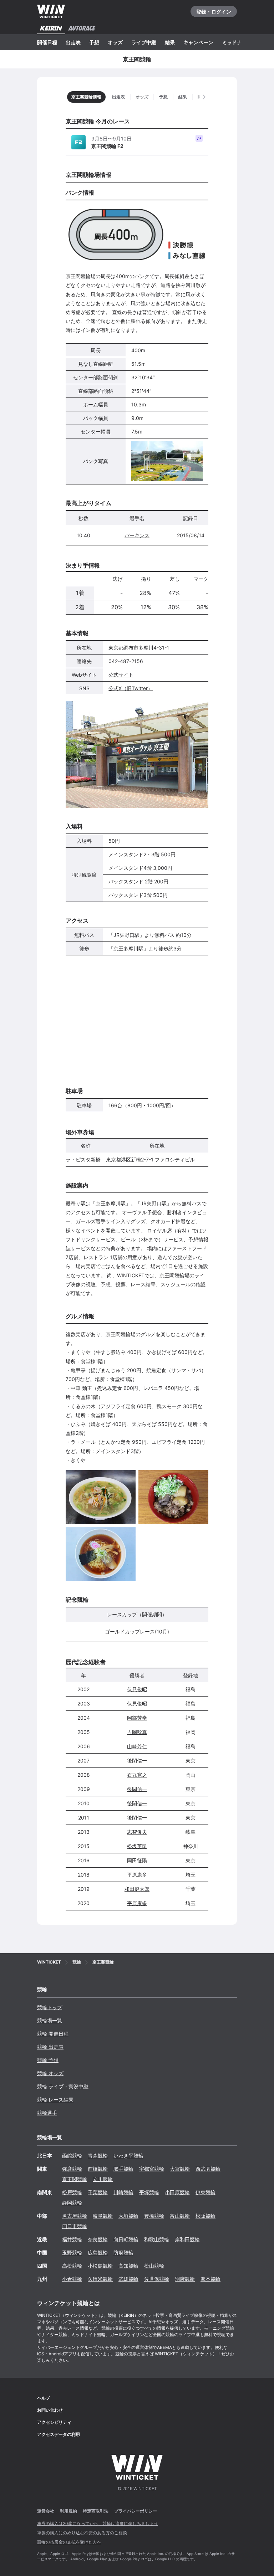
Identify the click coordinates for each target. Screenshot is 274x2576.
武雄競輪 (128, 2279)
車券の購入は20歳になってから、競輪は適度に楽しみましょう (98, 2523)
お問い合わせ (50, 2410)
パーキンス (137, 535)
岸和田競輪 (187, 2239)
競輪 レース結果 (55, 2100)
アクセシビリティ (54, 2422)
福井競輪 (72, 2239)
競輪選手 (47, 2113)
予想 (94, 42)
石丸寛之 (137, 1775)
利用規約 (68, 2511)
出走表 (73, 42)
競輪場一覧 (50, 2020)
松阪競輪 (205, 2216)
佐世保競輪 (157, 2279)
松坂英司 (137, 1846)
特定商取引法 (96, 2511)
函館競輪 (72, 2156)
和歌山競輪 (157, 2239)
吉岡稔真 (137, 1732)
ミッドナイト (237, 42)
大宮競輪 (180, 2169)
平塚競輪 (149, 2192)
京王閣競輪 (75, 2179)
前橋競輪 (98, 2169)
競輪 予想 (48, 2060)
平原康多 (137, 1875)
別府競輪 (185, 2279)
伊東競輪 (205, 2192)
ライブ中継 (144, 42)
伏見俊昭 (137, 1689)
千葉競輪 (98, 2192)
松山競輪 (154, 2266)
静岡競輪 (72, 2203)
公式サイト (121, 675)
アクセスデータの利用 (59, 2434)
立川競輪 (103, 2179)
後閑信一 (137, 1761)
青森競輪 (98, 2156)
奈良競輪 (98, 2239)
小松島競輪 (100, 2266)
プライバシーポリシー (136, 2511)
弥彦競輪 (72, 2169)
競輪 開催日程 (53, 2034)
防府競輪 (123, 2252)
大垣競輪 (128, 2216)
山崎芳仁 (137, 1746)
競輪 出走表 (50, 2047)
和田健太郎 (137, 1889)
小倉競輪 (72, 2279)
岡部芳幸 (137, 1718)
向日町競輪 (126, 2239)
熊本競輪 (210, 2279)
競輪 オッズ (50, 2073)
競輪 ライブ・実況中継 (63, 2086)
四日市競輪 (75, 2226)
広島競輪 (98, 2252)
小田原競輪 (177, 2192)
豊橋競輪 (154, 2216)
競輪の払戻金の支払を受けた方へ (69, 2542)
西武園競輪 (208, 2169)
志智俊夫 (137, 1832)
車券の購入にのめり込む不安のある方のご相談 (82, 2533)
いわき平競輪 (128, 2156)
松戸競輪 (72, 2192)
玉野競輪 (72, 2252)
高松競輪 (72, 2266)
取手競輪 (123, 2169)
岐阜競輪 (103, 2216)
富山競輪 (180, 2216)
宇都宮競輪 (152, 2169)
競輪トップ (50, 2007)
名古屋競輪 (75, 2216)
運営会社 (46, 2511)
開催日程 (47, 42)
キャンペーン (198, 42)
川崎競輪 (123, 2192)
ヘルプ (44, 2398)
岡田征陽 (137, 1860)
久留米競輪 (100, 2279)
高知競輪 (128, 2266)
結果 (170, 42)
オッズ (115, 42)
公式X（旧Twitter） (131, 688)
